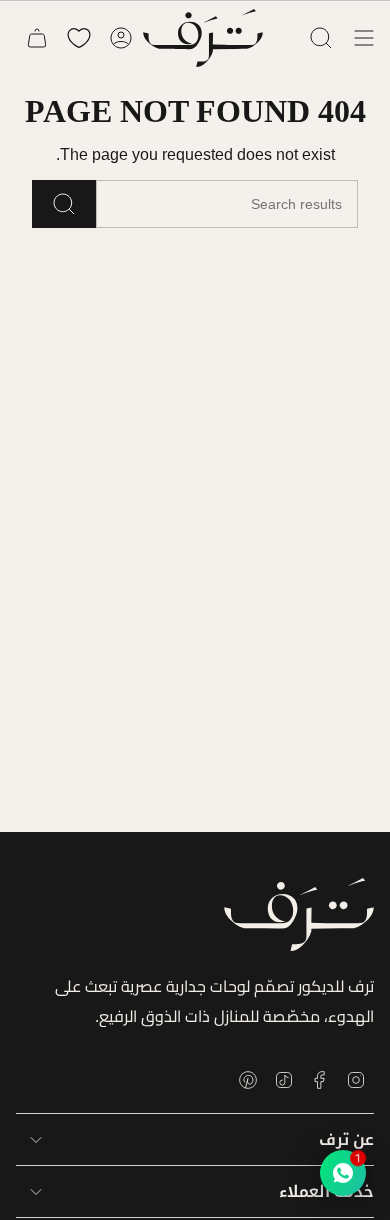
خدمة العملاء (326, 1191)
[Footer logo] (299, 914)
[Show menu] (364, 38)
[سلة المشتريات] (37, 38)
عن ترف (346, 1139)
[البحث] (64, 204)
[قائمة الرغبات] (79, 38)
